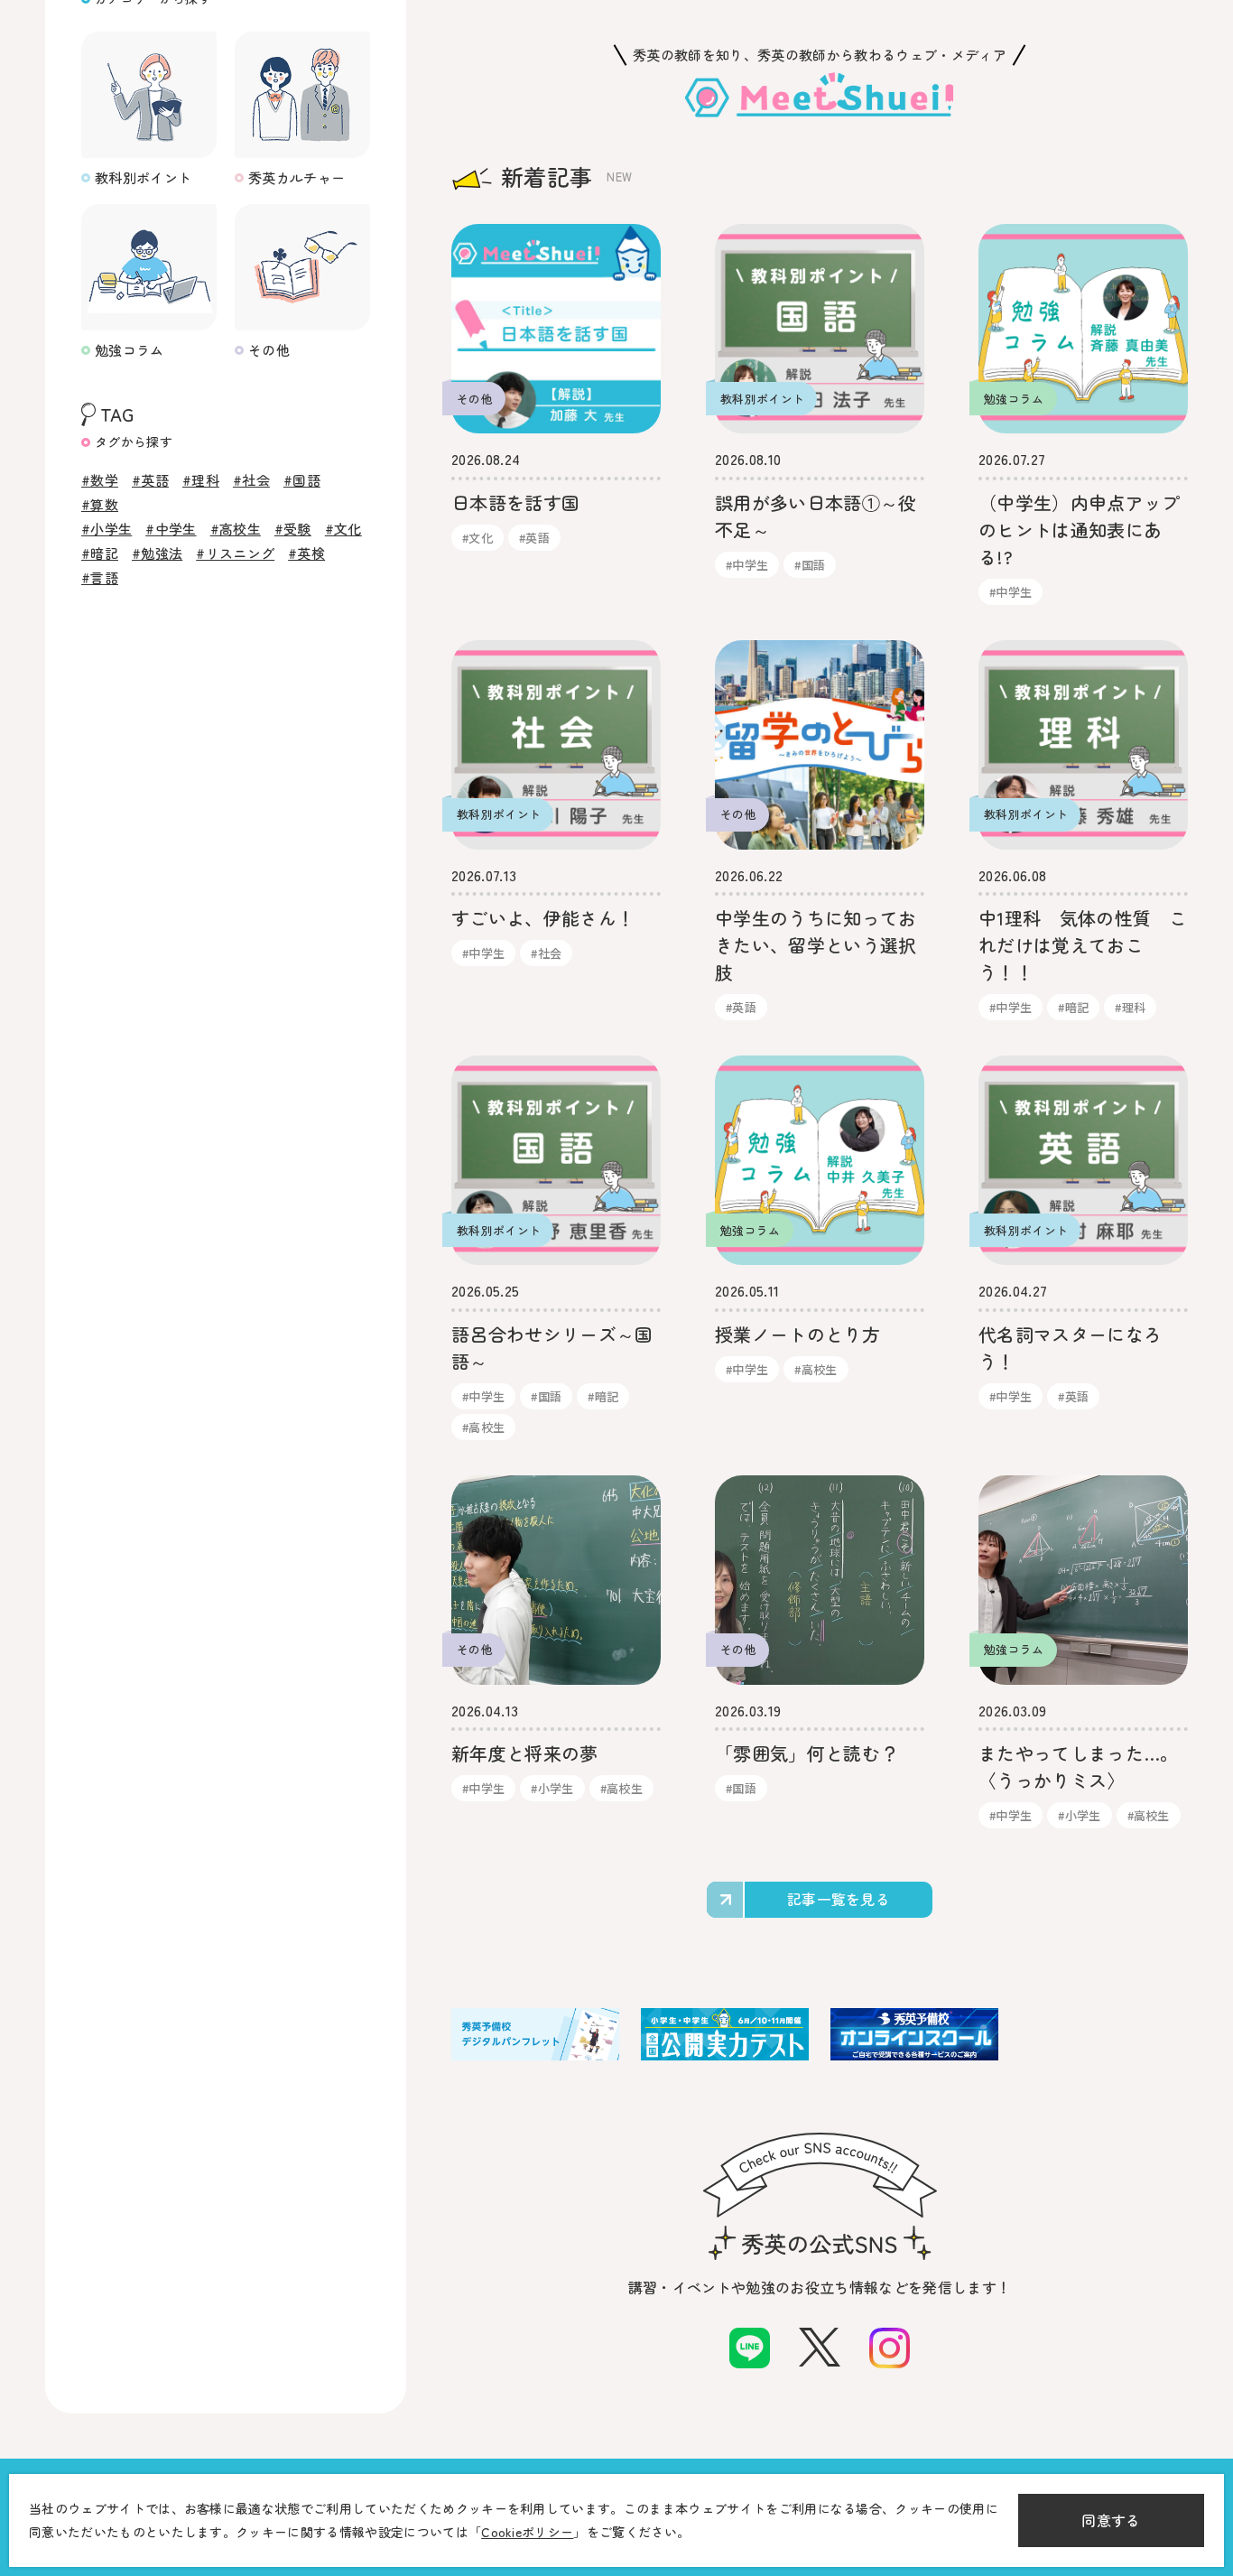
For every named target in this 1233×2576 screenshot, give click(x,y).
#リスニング (235, 553)
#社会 (251, 480)
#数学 (100, 480)
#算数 (100, 504)
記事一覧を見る (839, 1899)
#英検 (306, 553)
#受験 (293, 529)
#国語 (302, 480)
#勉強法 (157, 553)
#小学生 (107, 529)
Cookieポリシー (527, 2532)
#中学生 (171, 529)
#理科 (201, 480)
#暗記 (100, 553)
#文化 (343, 529)
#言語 (100, 577)
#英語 (150, 480)
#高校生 (236, 529)
